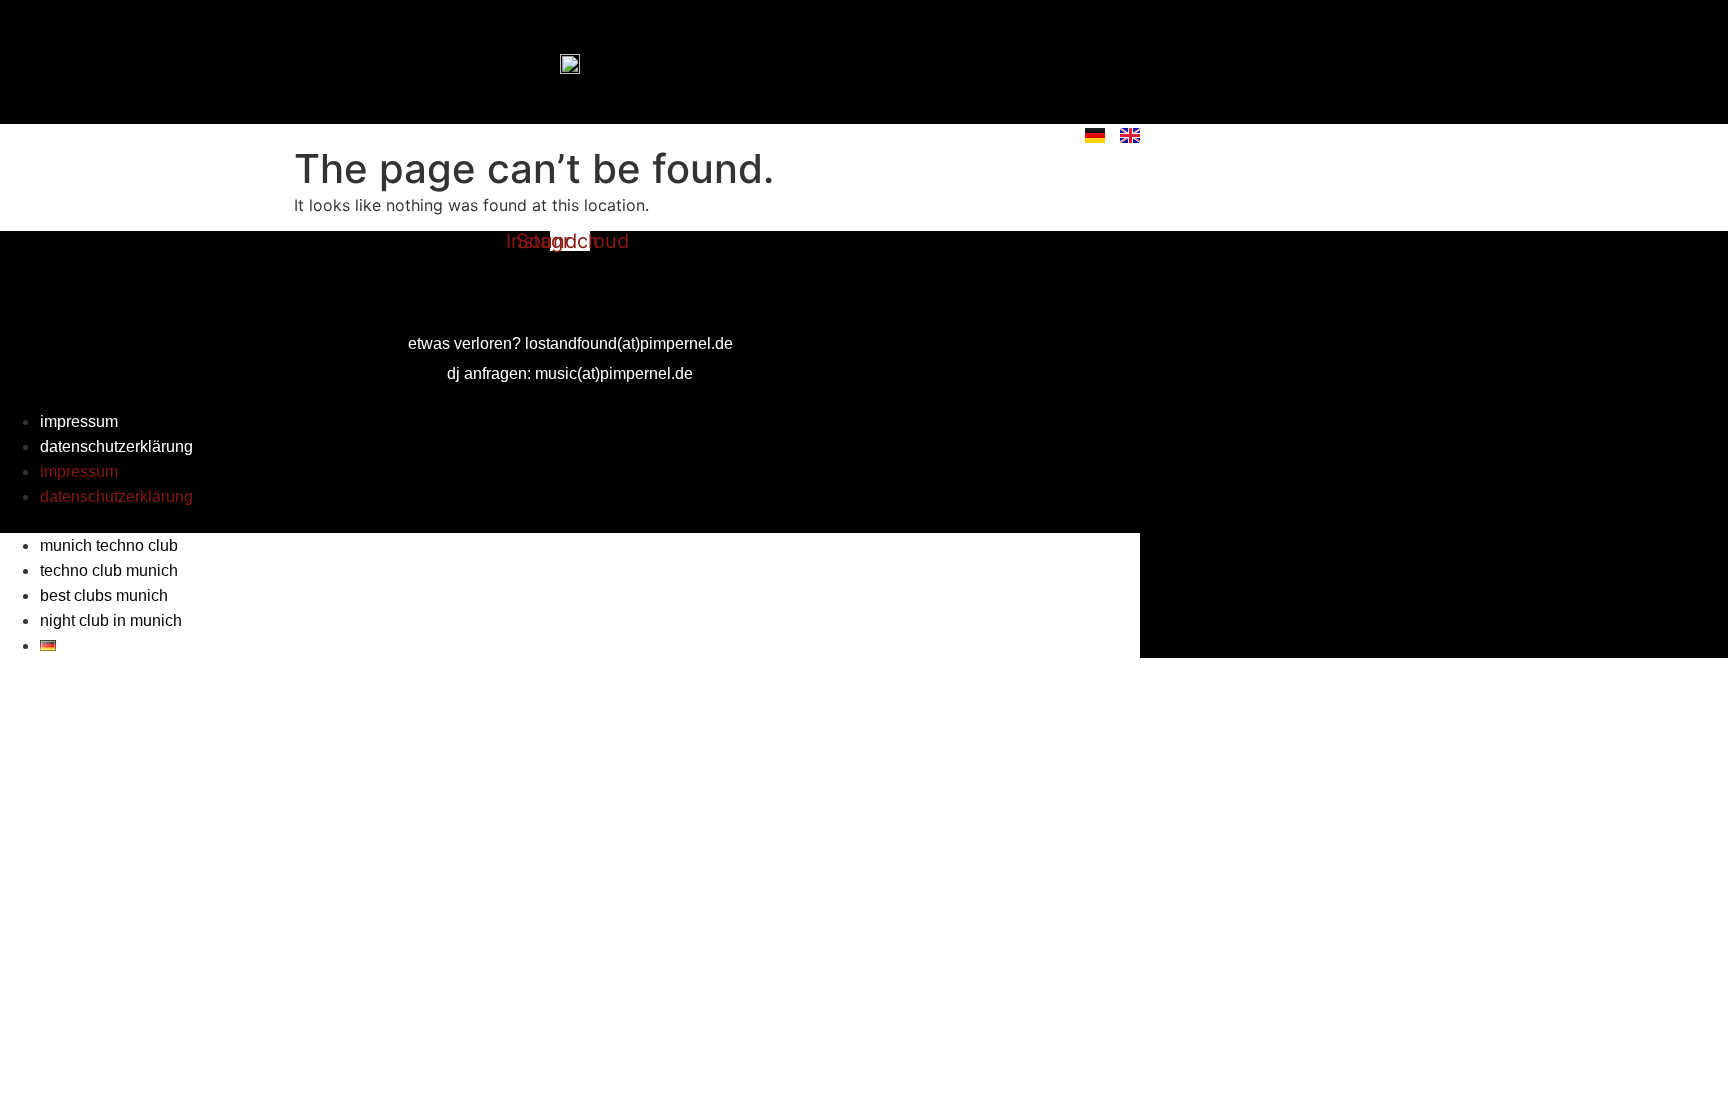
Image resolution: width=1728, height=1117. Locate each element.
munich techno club (109, 545)
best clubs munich (104, 595)
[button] (570, 521)
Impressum (79, 421)
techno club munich (109, 570)
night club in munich (111, 620)
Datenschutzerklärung (116, 446)
